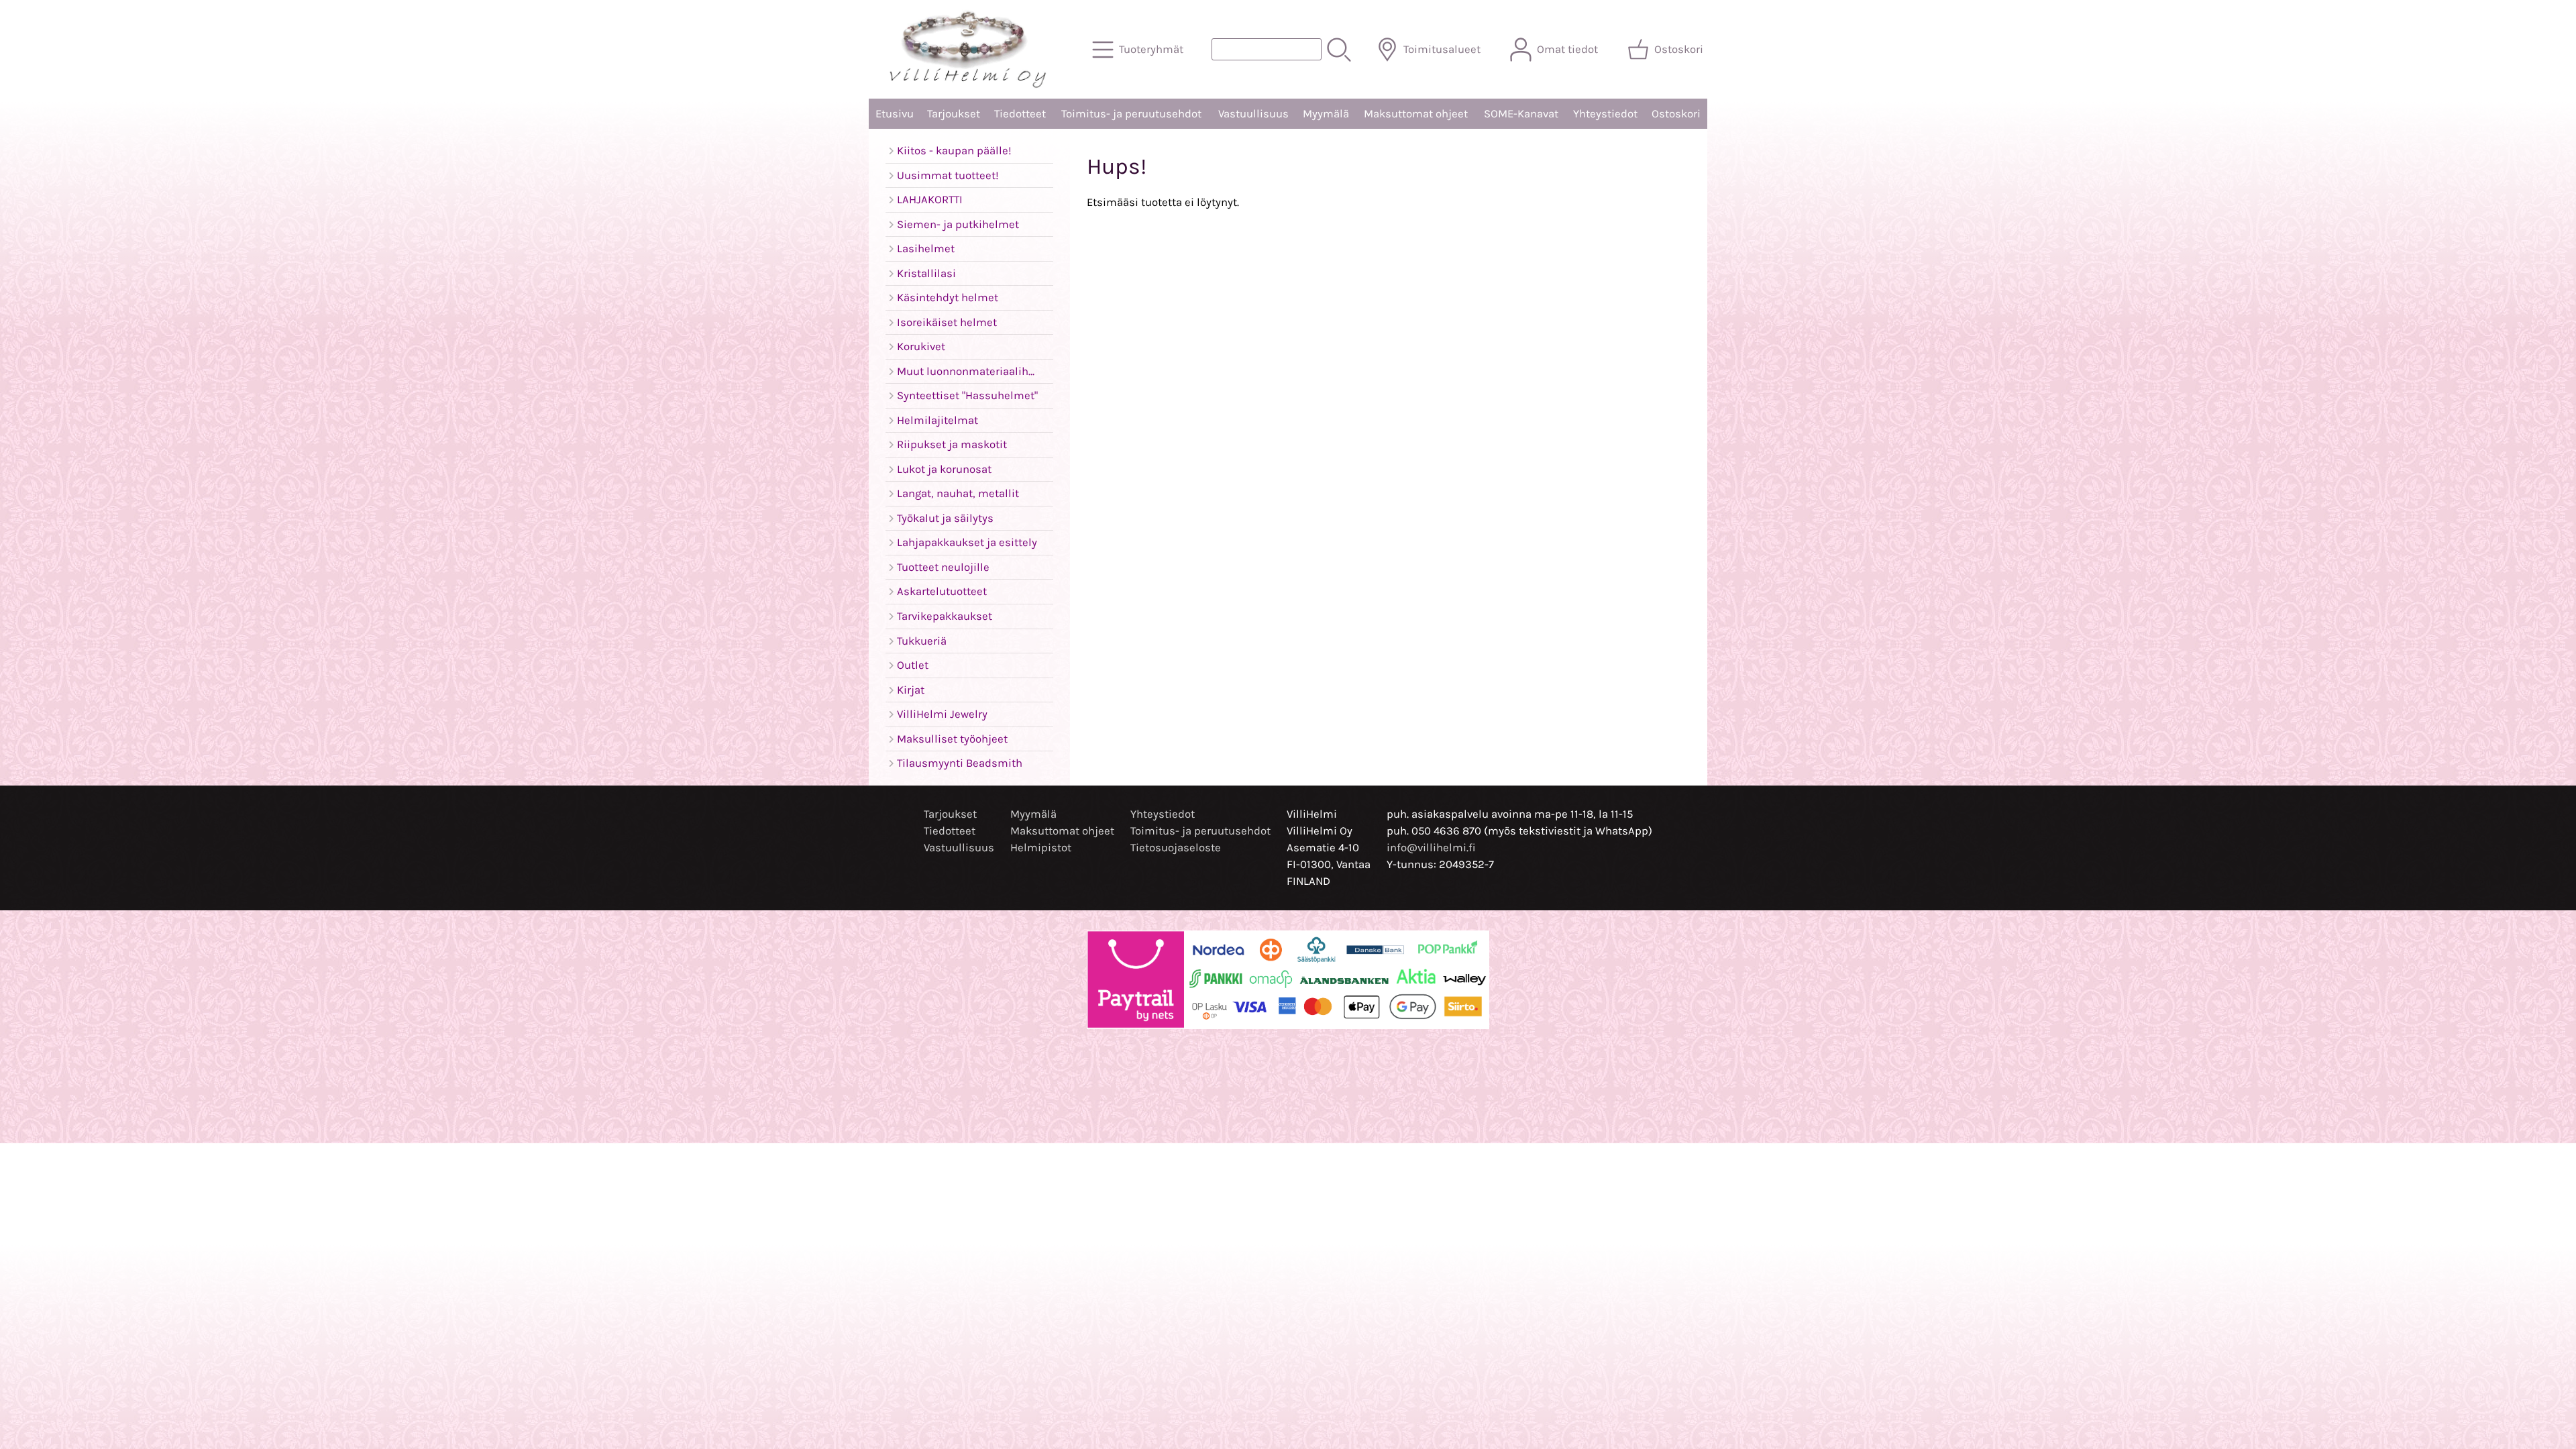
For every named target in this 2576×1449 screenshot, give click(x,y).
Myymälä (1326, 114)
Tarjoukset (954, 114)
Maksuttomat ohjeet (1416, 114)
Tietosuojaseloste (1176, 848)
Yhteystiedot (1605, 114)
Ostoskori (1676, 114)
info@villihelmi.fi (1431, 848)
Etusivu (895, 114)
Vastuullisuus (1253, 114)
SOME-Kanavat (1521, 114)
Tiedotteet (1020, 114)
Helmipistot (1041, 848)
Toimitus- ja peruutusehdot (1131, 114)
